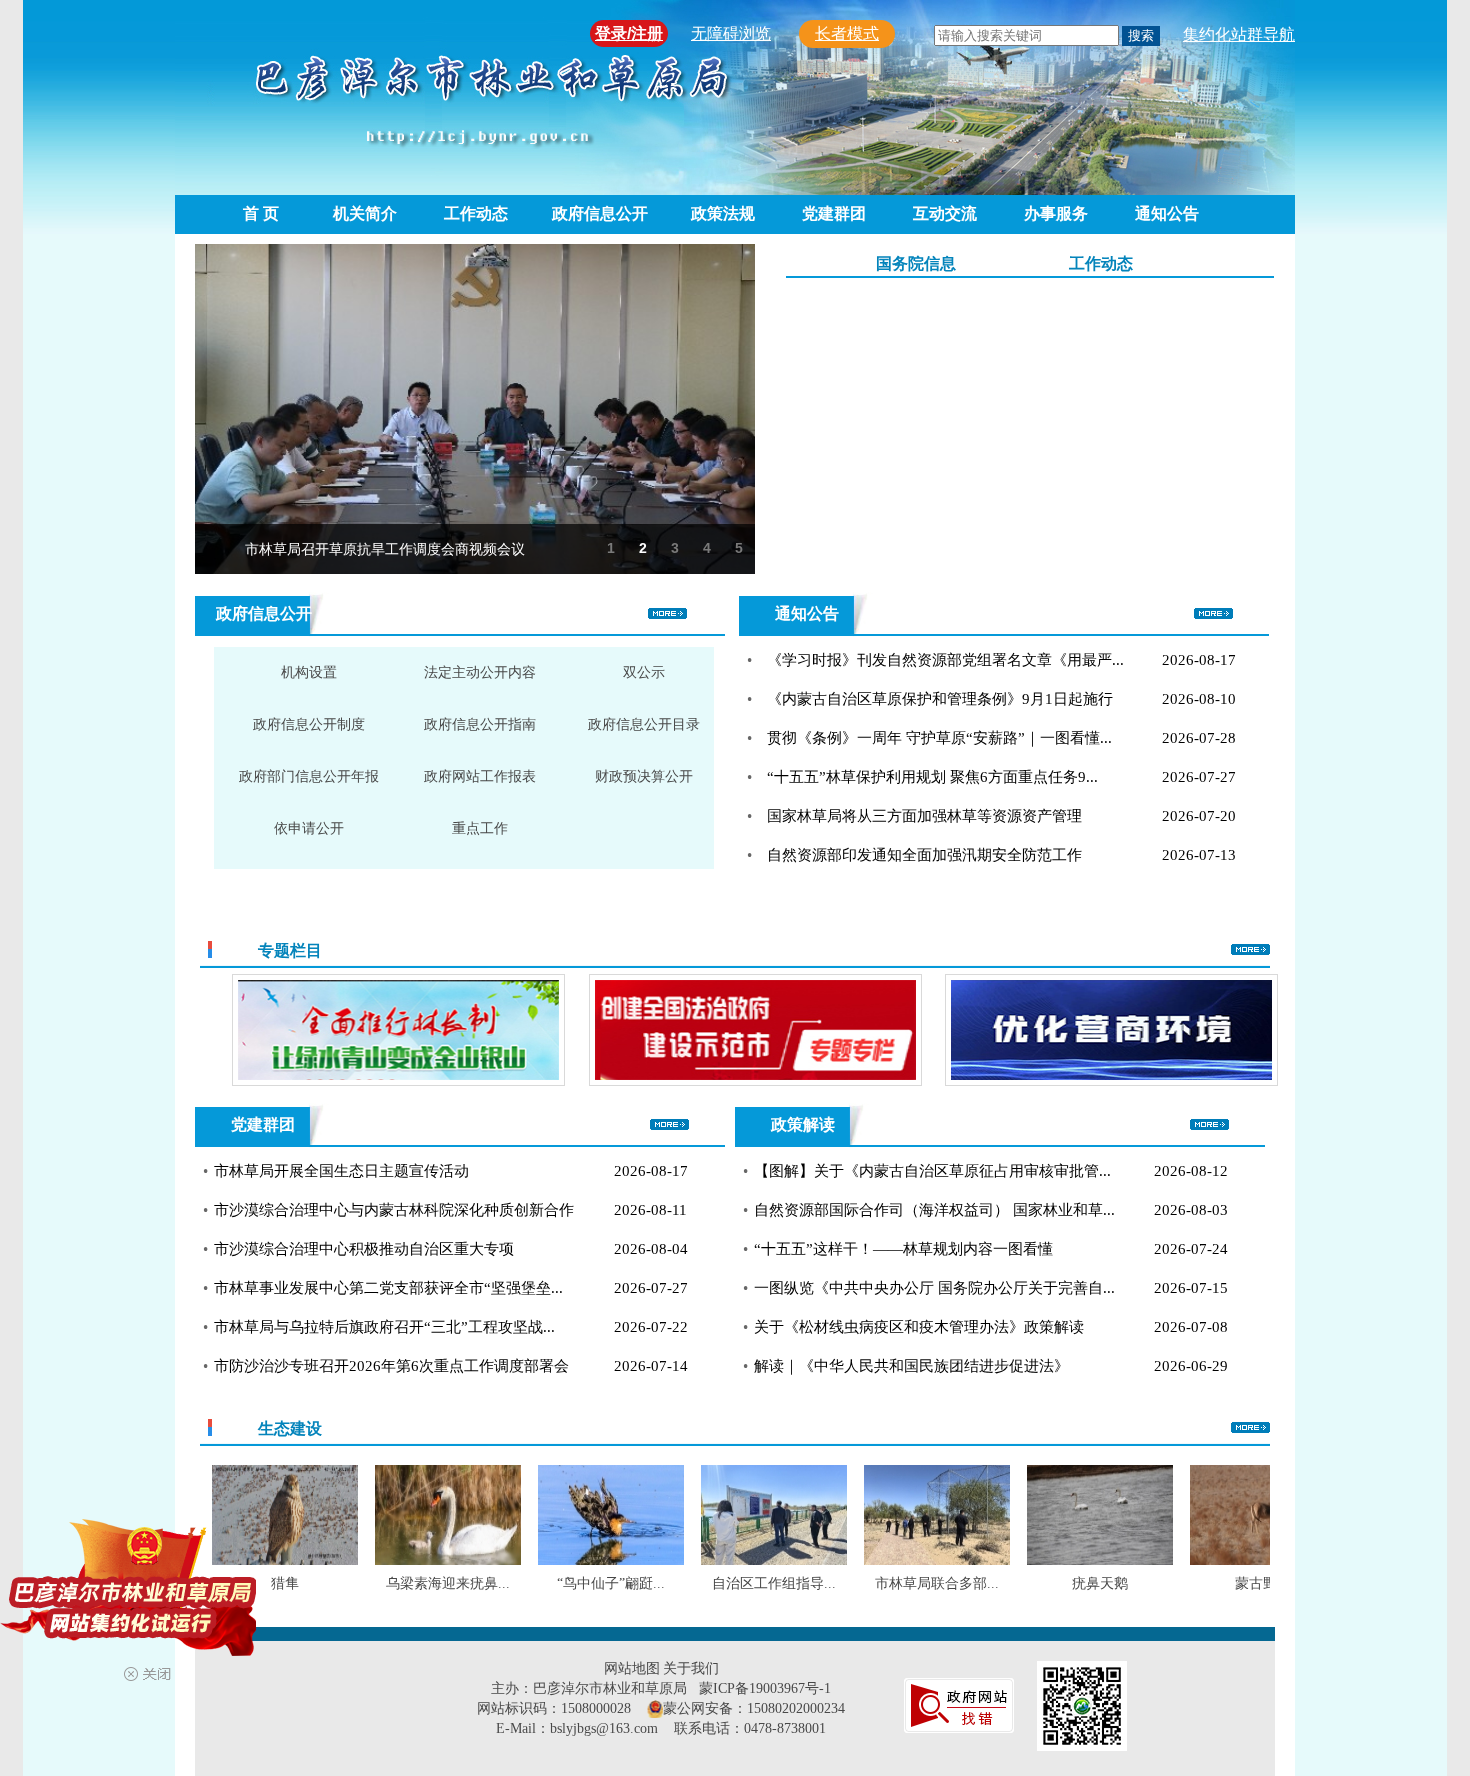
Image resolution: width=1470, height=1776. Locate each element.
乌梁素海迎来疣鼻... (407, 1583)
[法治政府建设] (642, 1031)
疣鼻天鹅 (1059, 1583)
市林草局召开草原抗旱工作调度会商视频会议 (385, 549)
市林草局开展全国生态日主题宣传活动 (341, 1171)
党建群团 (834, 213)
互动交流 (945, 213)
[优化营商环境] (998, 1031)
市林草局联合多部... (896, 1583)
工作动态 (476, 213)
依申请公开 (309, 828)
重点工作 (480, 828)
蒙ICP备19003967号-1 (765, 1688)
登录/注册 (629, 33)
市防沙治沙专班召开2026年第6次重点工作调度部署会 (391, 1366)
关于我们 (691, 1668)
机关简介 (365, 213)
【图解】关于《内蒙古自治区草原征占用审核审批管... (932, 1171)
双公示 (644, 672)
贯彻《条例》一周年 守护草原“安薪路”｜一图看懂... (939, 738)
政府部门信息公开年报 (309, 776)
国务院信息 (916, 263)
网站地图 (632, 1668)
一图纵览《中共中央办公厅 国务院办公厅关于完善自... (934, 1288)
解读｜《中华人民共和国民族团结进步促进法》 (911, 1366)
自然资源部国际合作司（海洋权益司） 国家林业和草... (934, 1210)
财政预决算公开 (644, 776)
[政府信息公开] (667, 615)
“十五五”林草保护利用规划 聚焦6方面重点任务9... (932, 777)
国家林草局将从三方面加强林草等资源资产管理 (924, 816)
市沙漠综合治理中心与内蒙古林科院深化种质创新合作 (394, 1210)
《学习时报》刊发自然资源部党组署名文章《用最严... (945, 660)
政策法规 (723, 213)
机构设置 (309, 672)
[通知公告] (1213, 615)
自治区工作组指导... (733, 1583)
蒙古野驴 (1222, 1583)
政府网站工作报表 (480, 776)
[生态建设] (1250, 1429)
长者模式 (847, 33)
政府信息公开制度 (309, 724)
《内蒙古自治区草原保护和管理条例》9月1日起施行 (940, 699)
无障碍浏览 (731, 33)
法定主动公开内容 (480, 672)
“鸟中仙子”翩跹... (570, 1583)
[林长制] (285, 1031)
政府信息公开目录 (644, 724)
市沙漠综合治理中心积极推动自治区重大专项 (364, 1249)
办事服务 (1056, 213)
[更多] (1250, 951)
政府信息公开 (600, 213)
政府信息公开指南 (480, 724)
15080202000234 (796, 1708)
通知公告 (1167, 213)
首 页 (261, 213)
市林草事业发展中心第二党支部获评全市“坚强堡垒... (388, 1288)
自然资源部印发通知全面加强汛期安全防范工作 (924, 855)
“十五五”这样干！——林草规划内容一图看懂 (903, 1249)
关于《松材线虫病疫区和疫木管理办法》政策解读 (919, 1327)
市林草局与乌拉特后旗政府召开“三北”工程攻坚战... (384, 1327)
